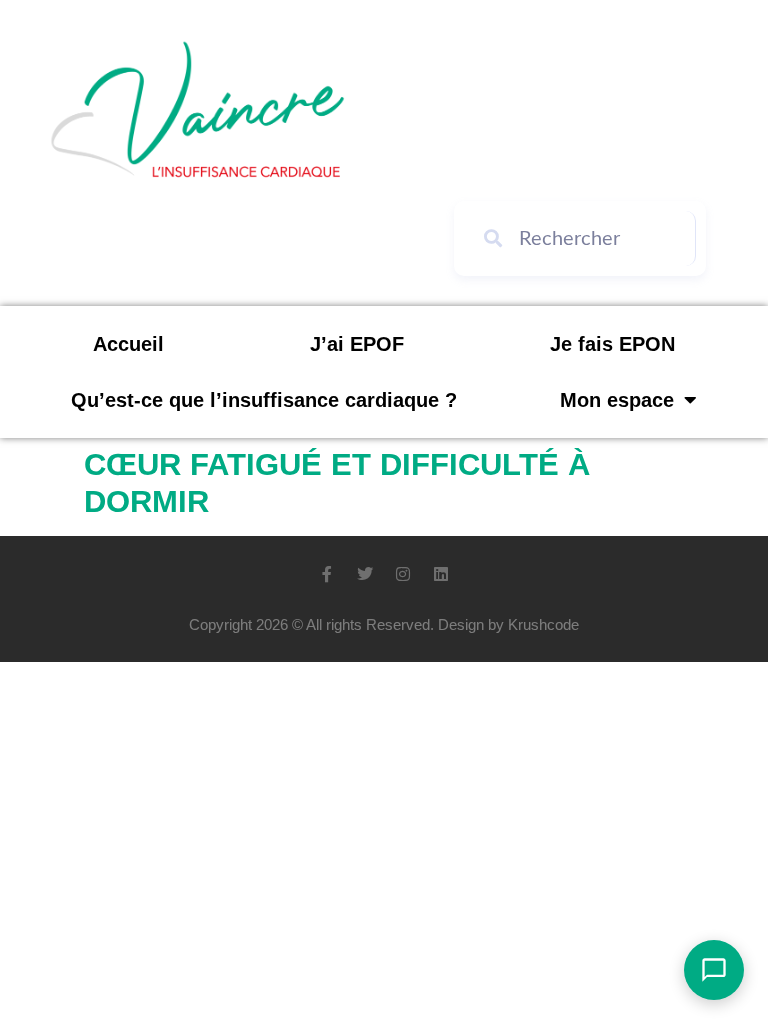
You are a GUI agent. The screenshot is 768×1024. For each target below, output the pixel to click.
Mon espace (617, 400)
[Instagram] (403, 574)
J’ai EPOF (357, 344)
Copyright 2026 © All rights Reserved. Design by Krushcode (384, 624)
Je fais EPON (612, 344)
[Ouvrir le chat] (714, 970)
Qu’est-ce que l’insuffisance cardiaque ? (264, 400)
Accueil (128, 344)
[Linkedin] (441, 574)
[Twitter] (365, 574)
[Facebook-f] (327, 574)
